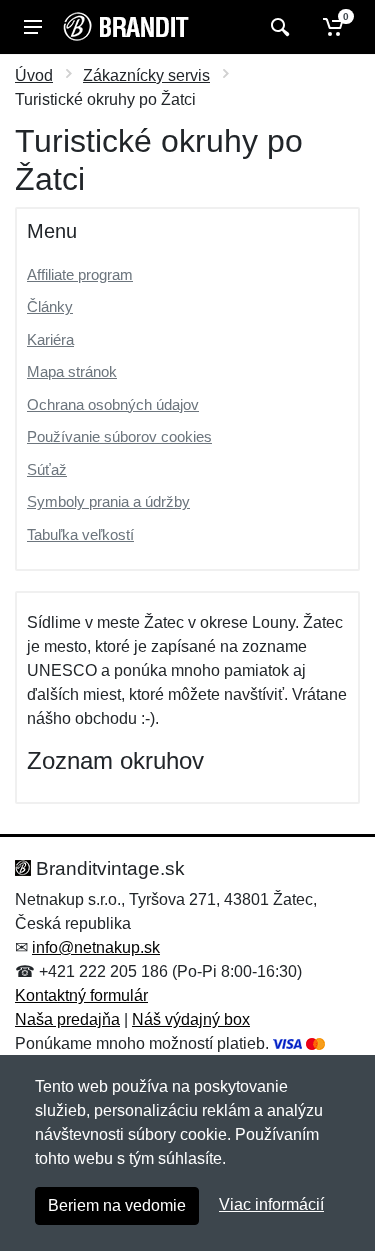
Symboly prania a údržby (108, 501)
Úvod (34, 75)
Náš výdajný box (191, 1019)
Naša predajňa (67, 1019)
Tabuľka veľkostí (80, 534)
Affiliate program (80, 274)
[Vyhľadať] (277, 27)
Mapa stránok (72, 371)
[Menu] (33, 27)
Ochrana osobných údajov (113, 404)
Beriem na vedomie (117, 1205)
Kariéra (50, 339)
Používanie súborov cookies (119, 436)
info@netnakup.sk (96, 947)
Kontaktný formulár (81, 995)
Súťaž (47, 469)
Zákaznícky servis (146, 75)
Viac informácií (271, 1204)
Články (50, 306)
